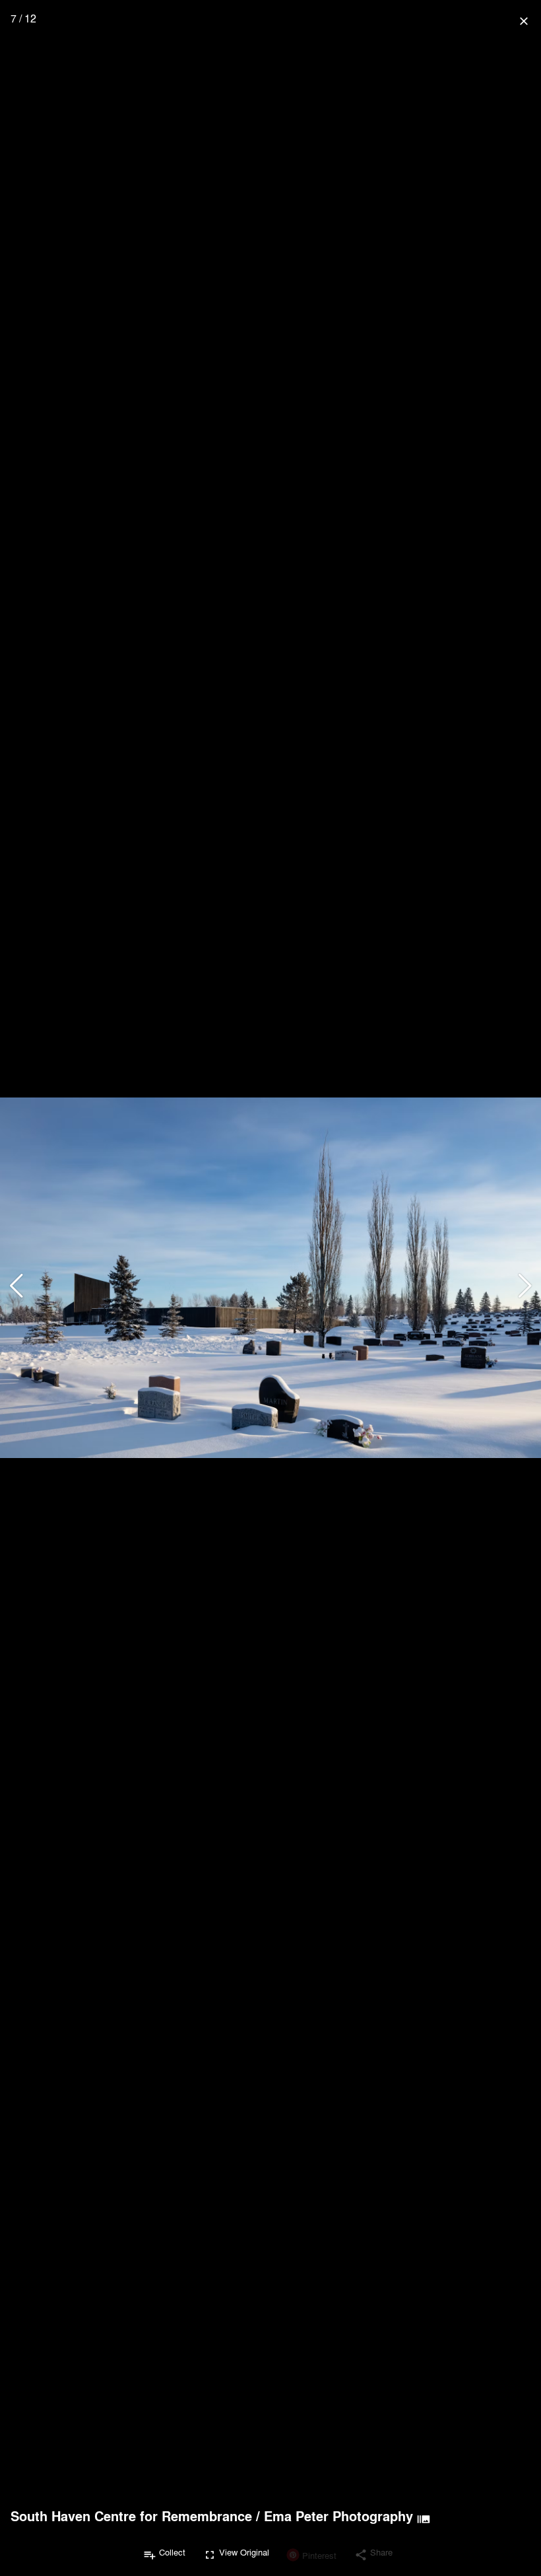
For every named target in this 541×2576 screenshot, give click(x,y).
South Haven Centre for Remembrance (131, 2516)
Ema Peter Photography (338, 2516)
